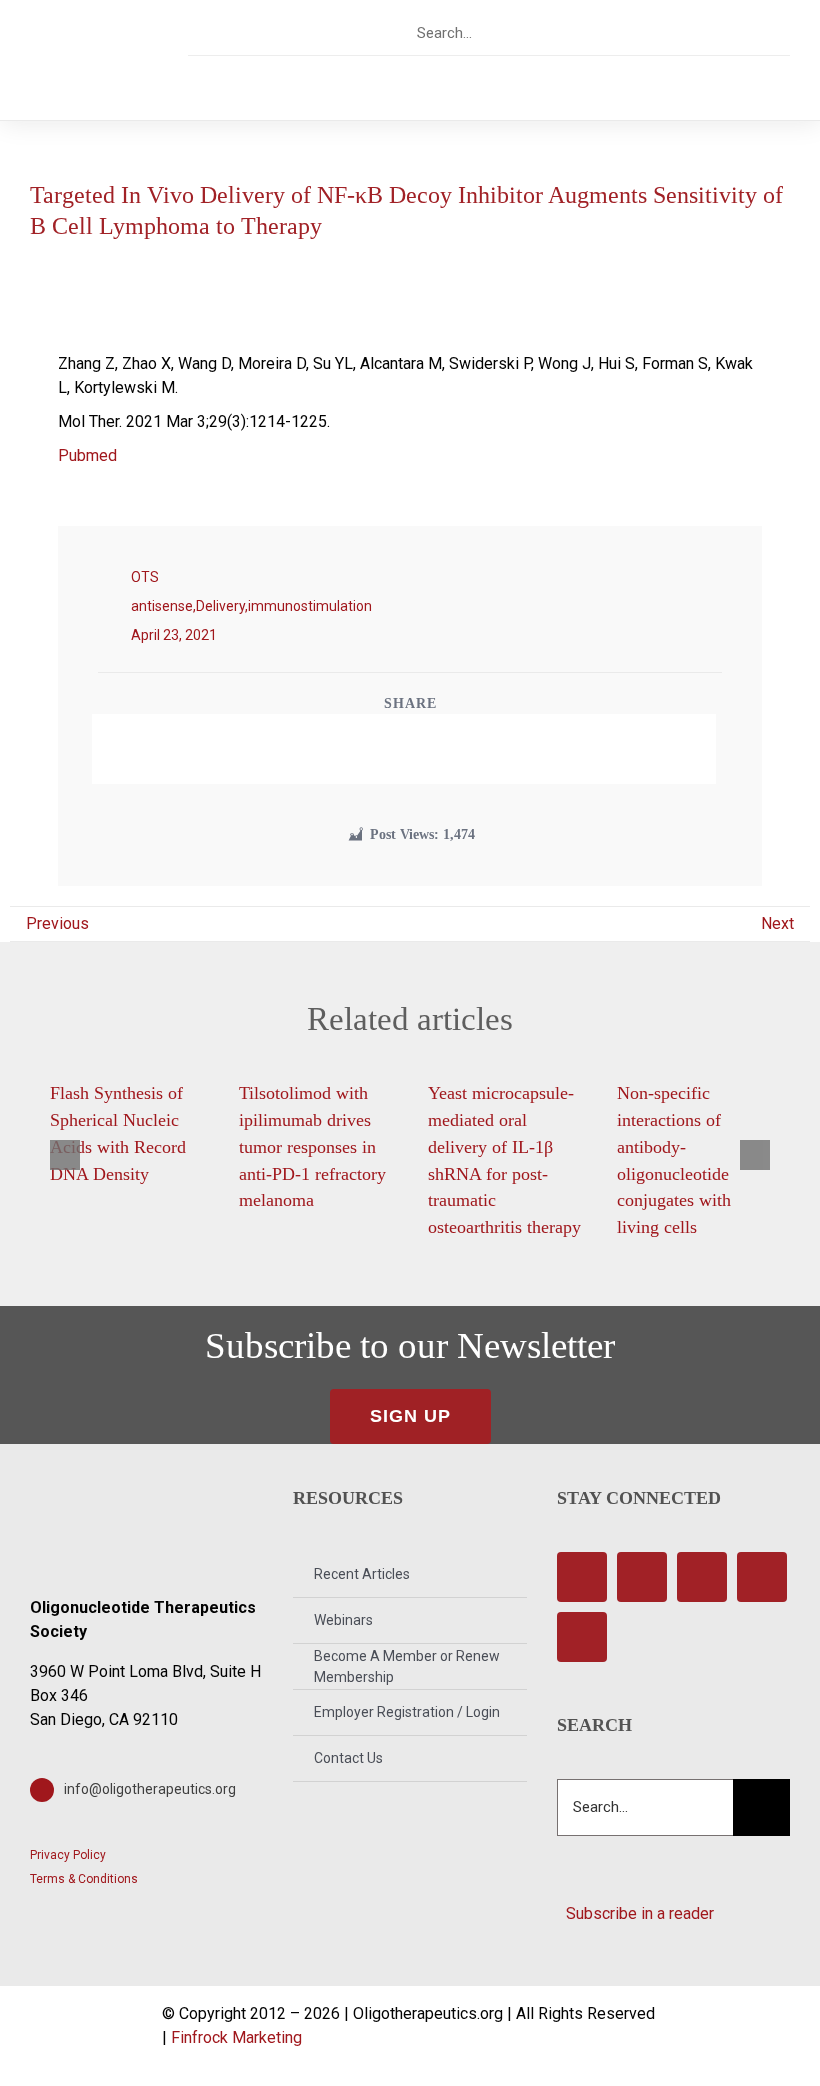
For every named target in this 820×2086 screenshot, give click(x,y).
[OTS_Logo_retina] (94, 35)
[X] (387, 749)
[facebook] (617, 32)
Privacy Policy (68, 1855)
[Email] (455, 749)
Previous (57, 923)
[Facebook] (353, 749)
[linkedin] (757, 32)
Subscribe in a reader (636, 1913)
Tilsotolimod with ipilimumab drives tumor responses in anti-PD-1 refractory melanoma (312, 1146)
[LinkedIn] (421, 749)
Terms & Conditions (84, 1879)
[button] (65, 1155)
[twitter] (652, 32)
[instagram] (687, 32)
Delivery (220, 606)
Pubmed (87, 455)
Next (777, 923)
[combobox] (496, 33)
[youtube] (722, 32)
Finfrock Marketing (236, 2037)
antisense (162, 606)
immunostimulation (310, 606)
